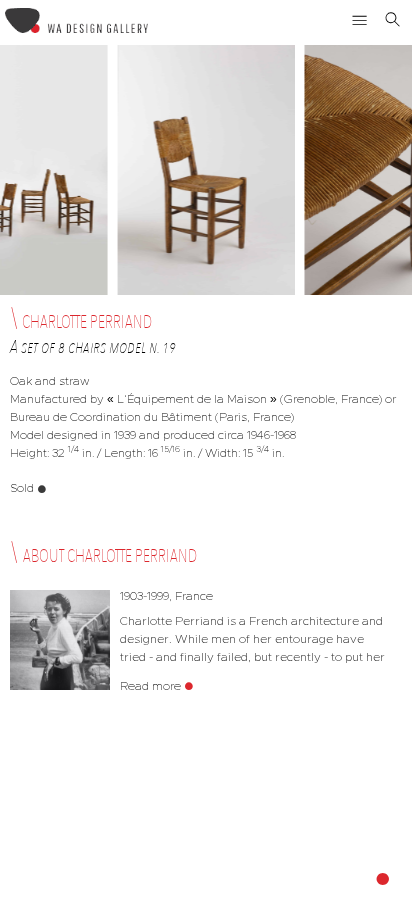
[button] (360, 20)
